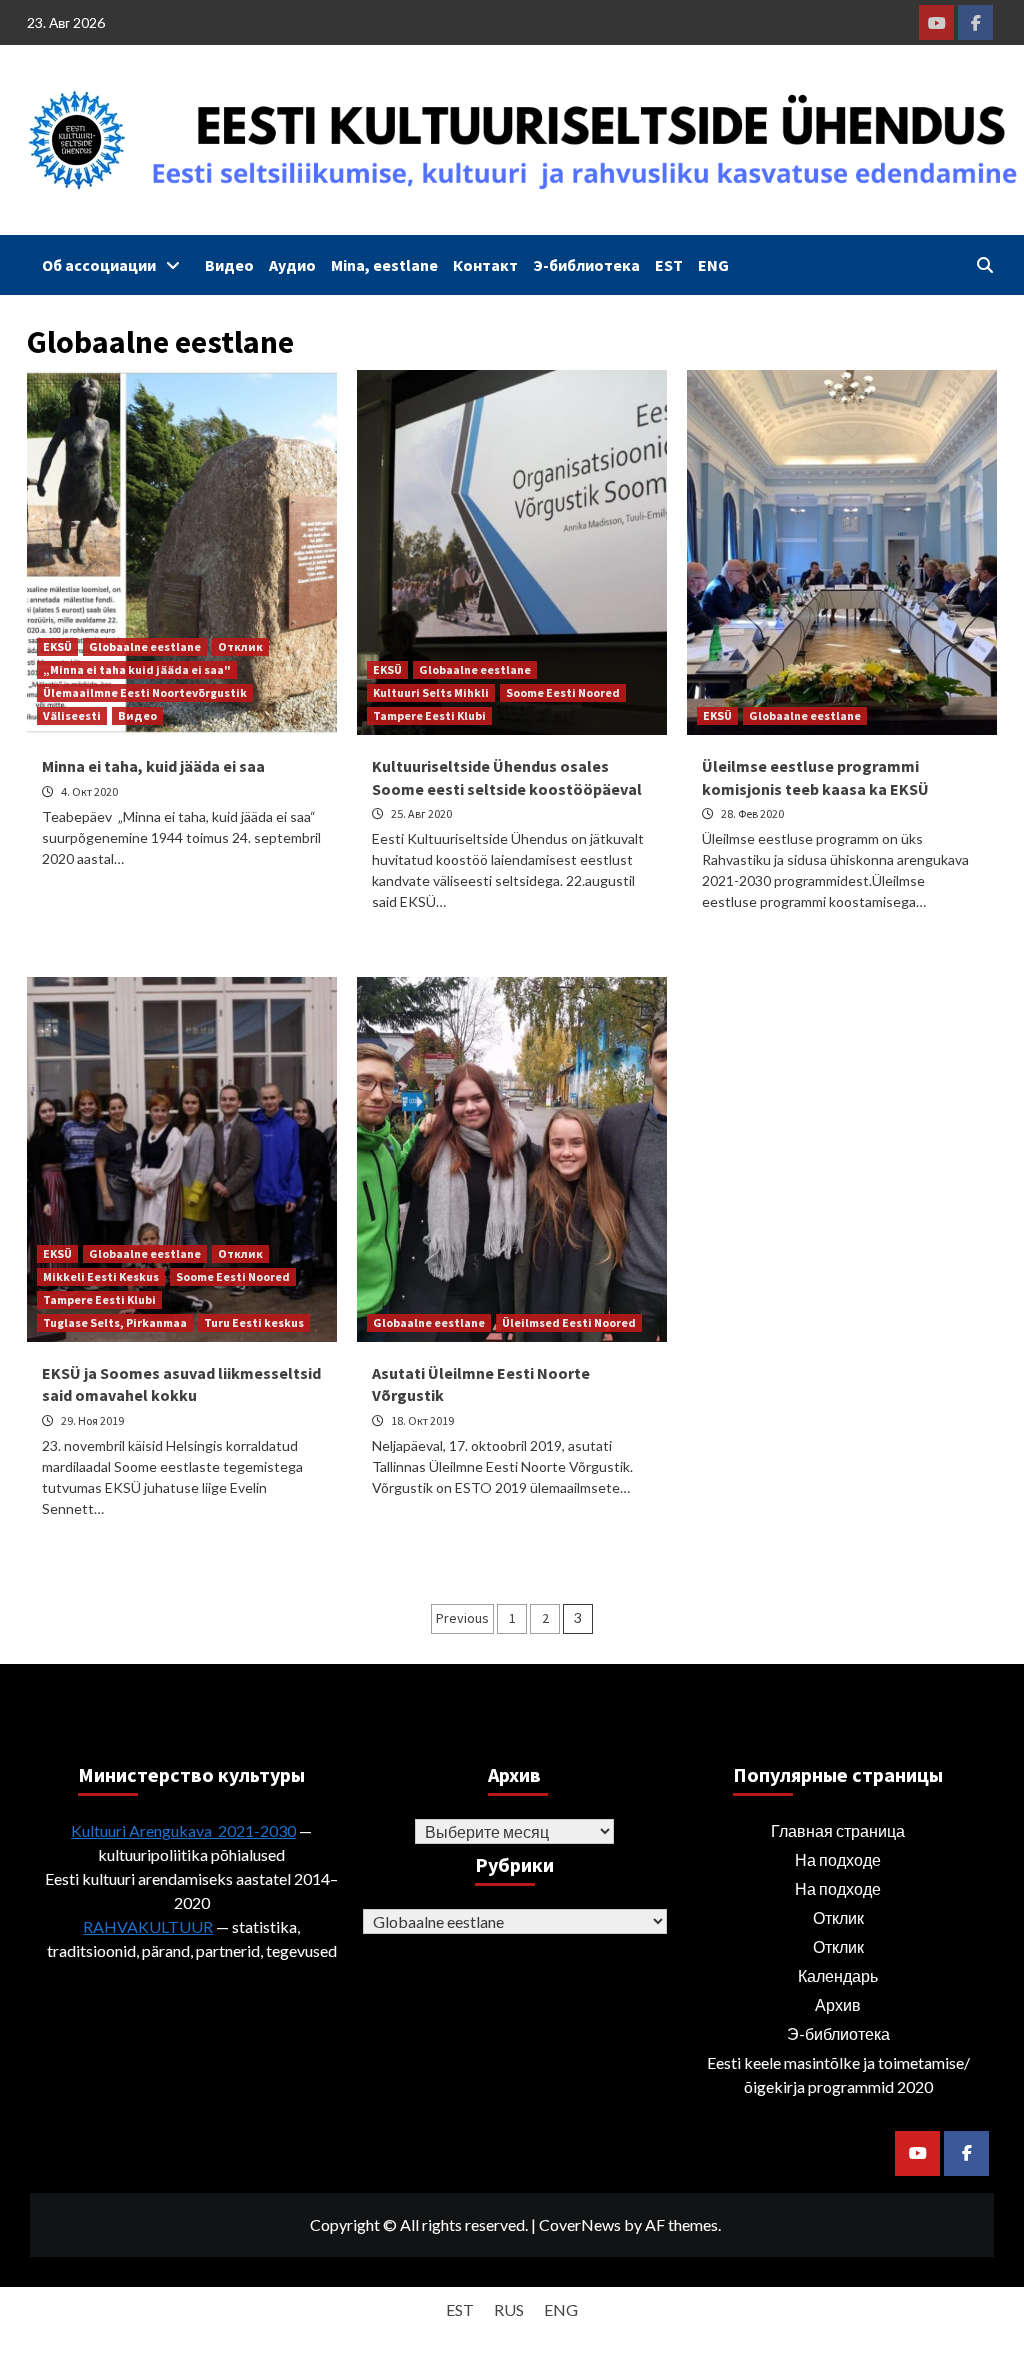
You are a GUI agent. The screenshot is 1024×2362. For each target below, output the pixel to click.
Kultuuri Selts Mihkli (431, 692)
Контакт (485, 265)
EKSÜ (57, 646)
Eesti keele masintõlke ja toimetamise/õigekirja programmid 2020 (838, 2074)
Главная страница (838, 1830)
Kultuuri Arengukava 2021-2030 (183, 1830)
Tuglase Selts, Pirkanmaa (115, 1322)
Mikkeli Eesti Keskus (101, 1276)
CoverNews (580, 2224)
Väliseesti (72, 715)
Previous (462, 1618)
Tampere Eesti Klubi (429, 715)
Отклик (240, 646)
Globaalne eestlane (145, 646)
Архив (838, 2004)
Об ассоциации (99, 265)
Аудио (292, 265)
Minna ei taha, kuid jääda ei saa (153, 766)
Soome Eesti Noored (563, 692)
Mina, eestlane (384, 265)
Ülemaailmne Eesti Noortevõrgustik (145, 692)
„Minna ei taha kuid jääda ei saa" (137, 669)
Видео (229, 265)
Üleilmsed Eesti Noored (569, 1322)
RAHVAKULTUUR (148, 1926)
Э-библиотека (586, 265)
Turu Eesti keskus (254, 1322)
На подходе (838, 1859)
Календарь (838, 1975)
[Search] (984, 265)
